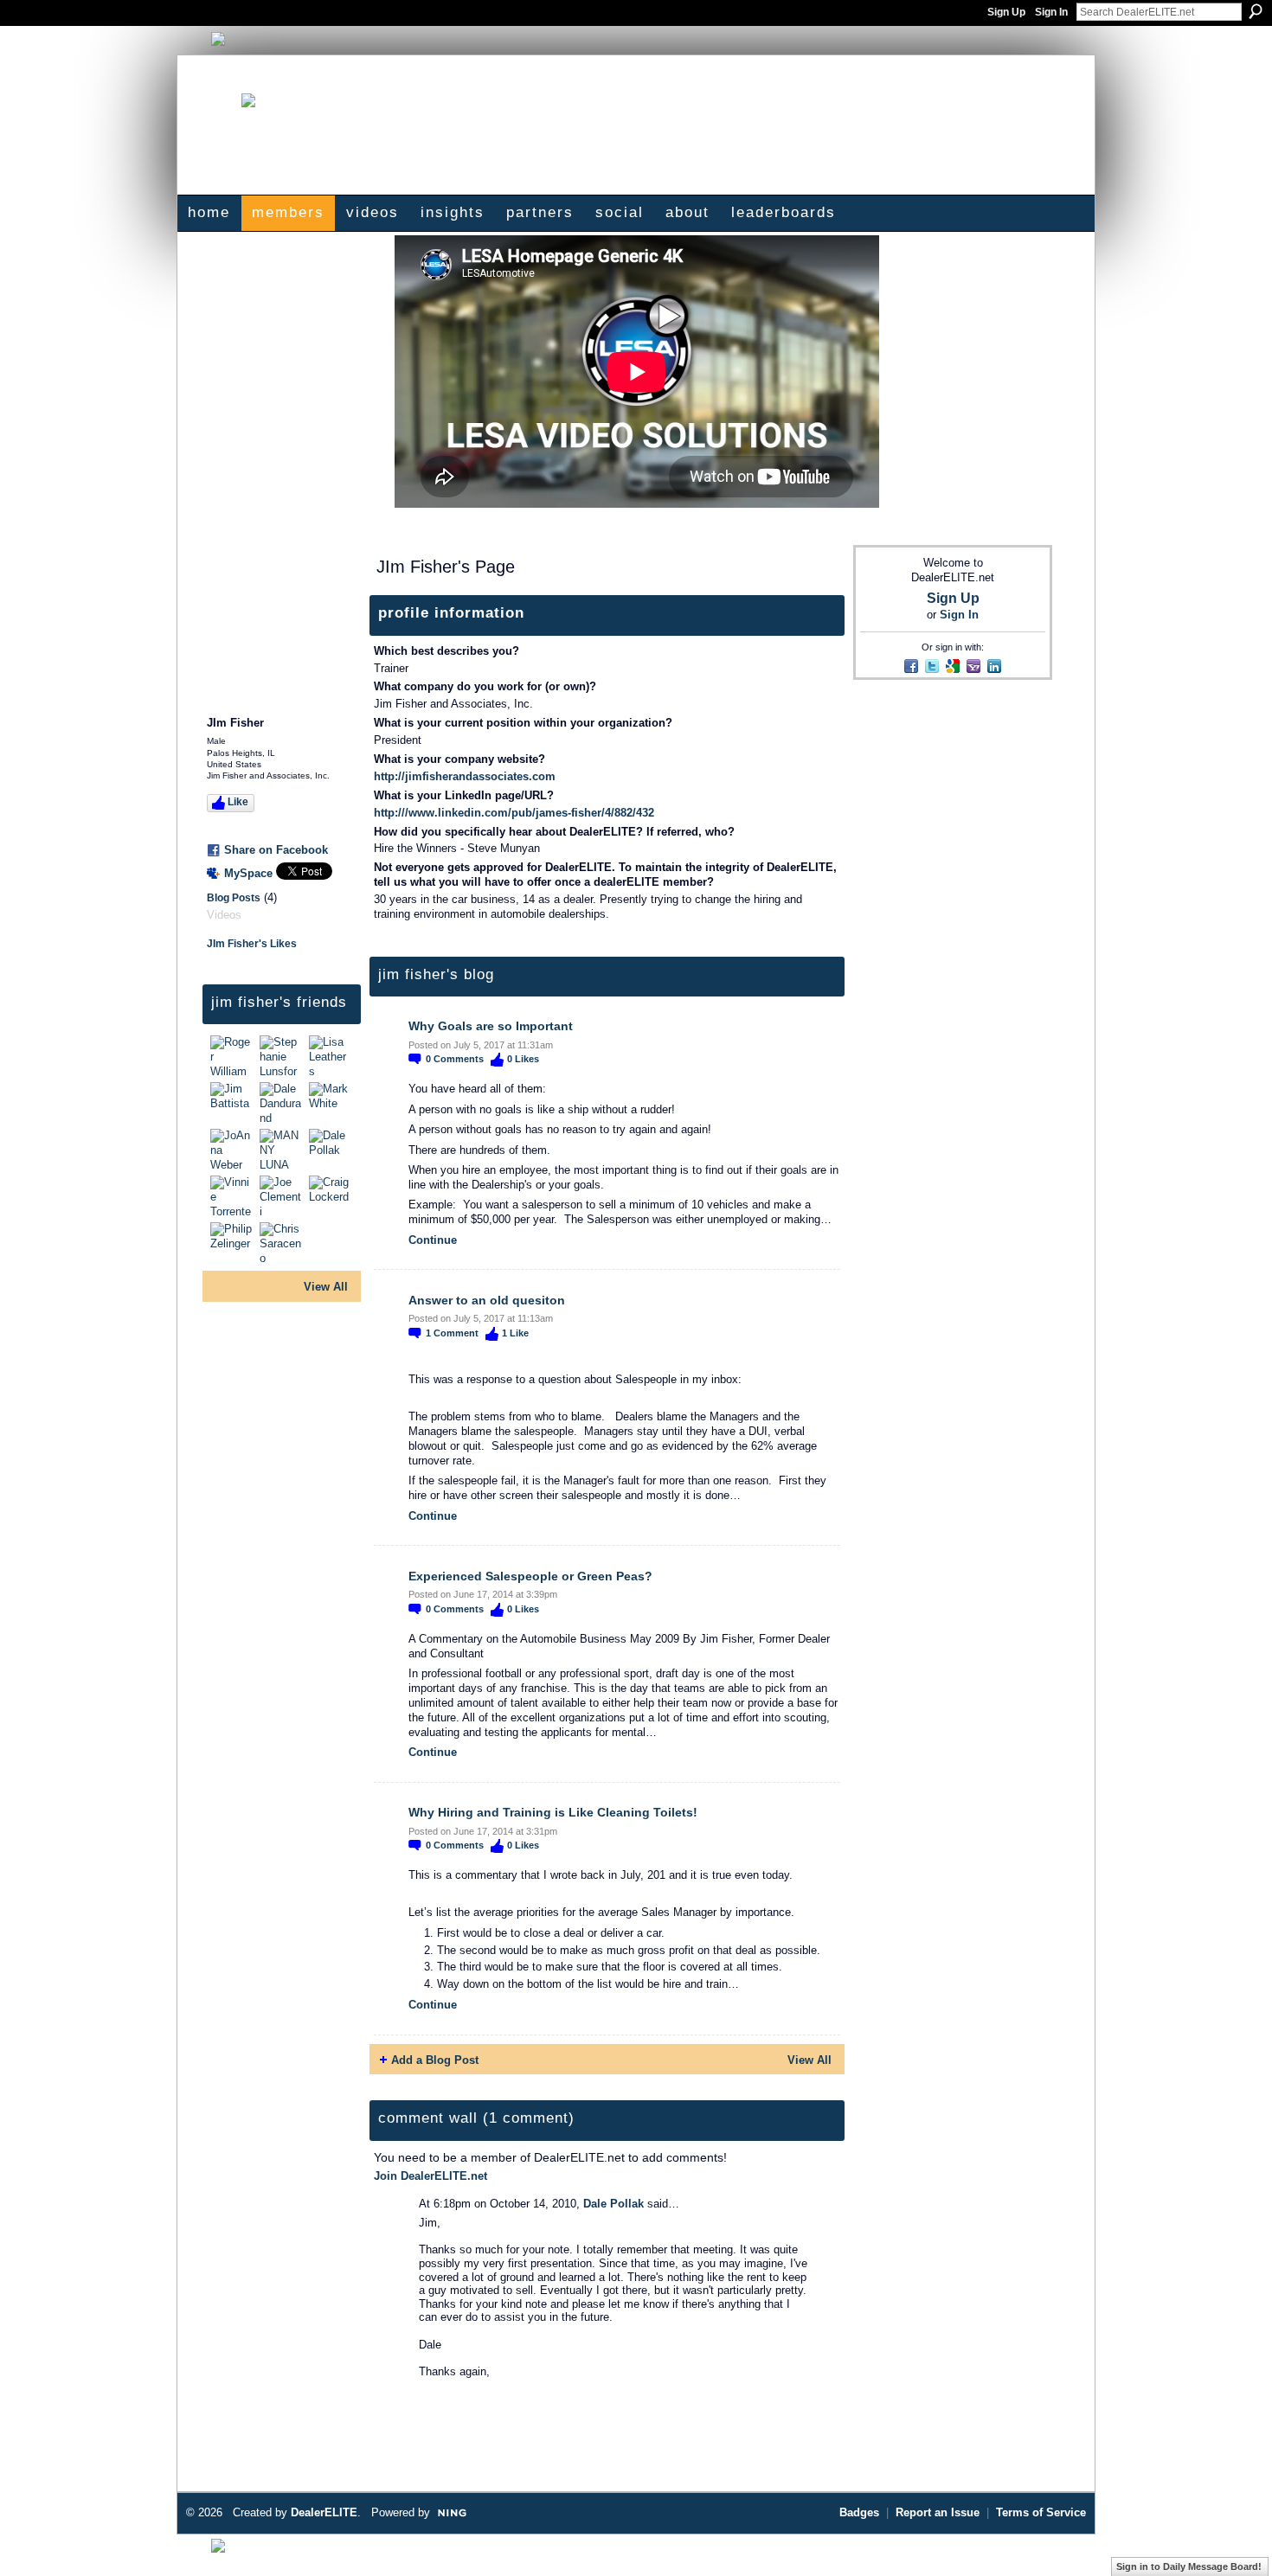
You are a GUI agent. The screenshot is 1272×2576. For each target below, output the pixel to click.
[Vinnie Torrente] (233, 1196)
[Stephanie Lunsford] (282, 1056)
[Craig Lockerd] (331, 1196)
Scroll (1229, 2537)
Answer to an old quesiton (487, 1300)
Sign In (1051, 12)
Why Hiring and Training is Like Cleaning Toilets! (553, 1812)
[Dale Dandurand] (282, 1103)
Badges (859, 2512)
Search (1256, 11)
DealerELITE (324, 2512)
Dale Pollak (614, 2204)
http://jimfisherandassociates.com (465, 776)
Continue (433, 1240)
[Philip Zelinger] (233, 1243)
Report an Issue (938, 2512)
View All (326, 1287)
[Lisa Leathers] (331, 1056)
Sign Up (1006, 12)
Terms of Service (1041, 2512)
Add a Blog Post (435, 2060)
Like (238, 802)
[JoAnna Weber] (233, 1150)
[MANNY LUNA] (282, 1150)
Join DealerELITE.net (430, 2176)
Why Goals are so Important (491, 1026)
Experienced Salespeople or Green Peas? (530, 1576)
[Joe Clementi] (282, 1196)
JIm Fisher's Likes (252, 944)
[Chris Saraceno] (282, 1243)
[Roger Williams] (233, 1056)
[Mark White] (331, 1103)
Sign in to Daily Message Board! (1189, 2566)
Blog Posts (234, 898)
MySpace (248, 873)
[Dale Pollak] (331, 1150)
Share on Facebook (276, 850)
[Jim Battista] (233, 1103)
